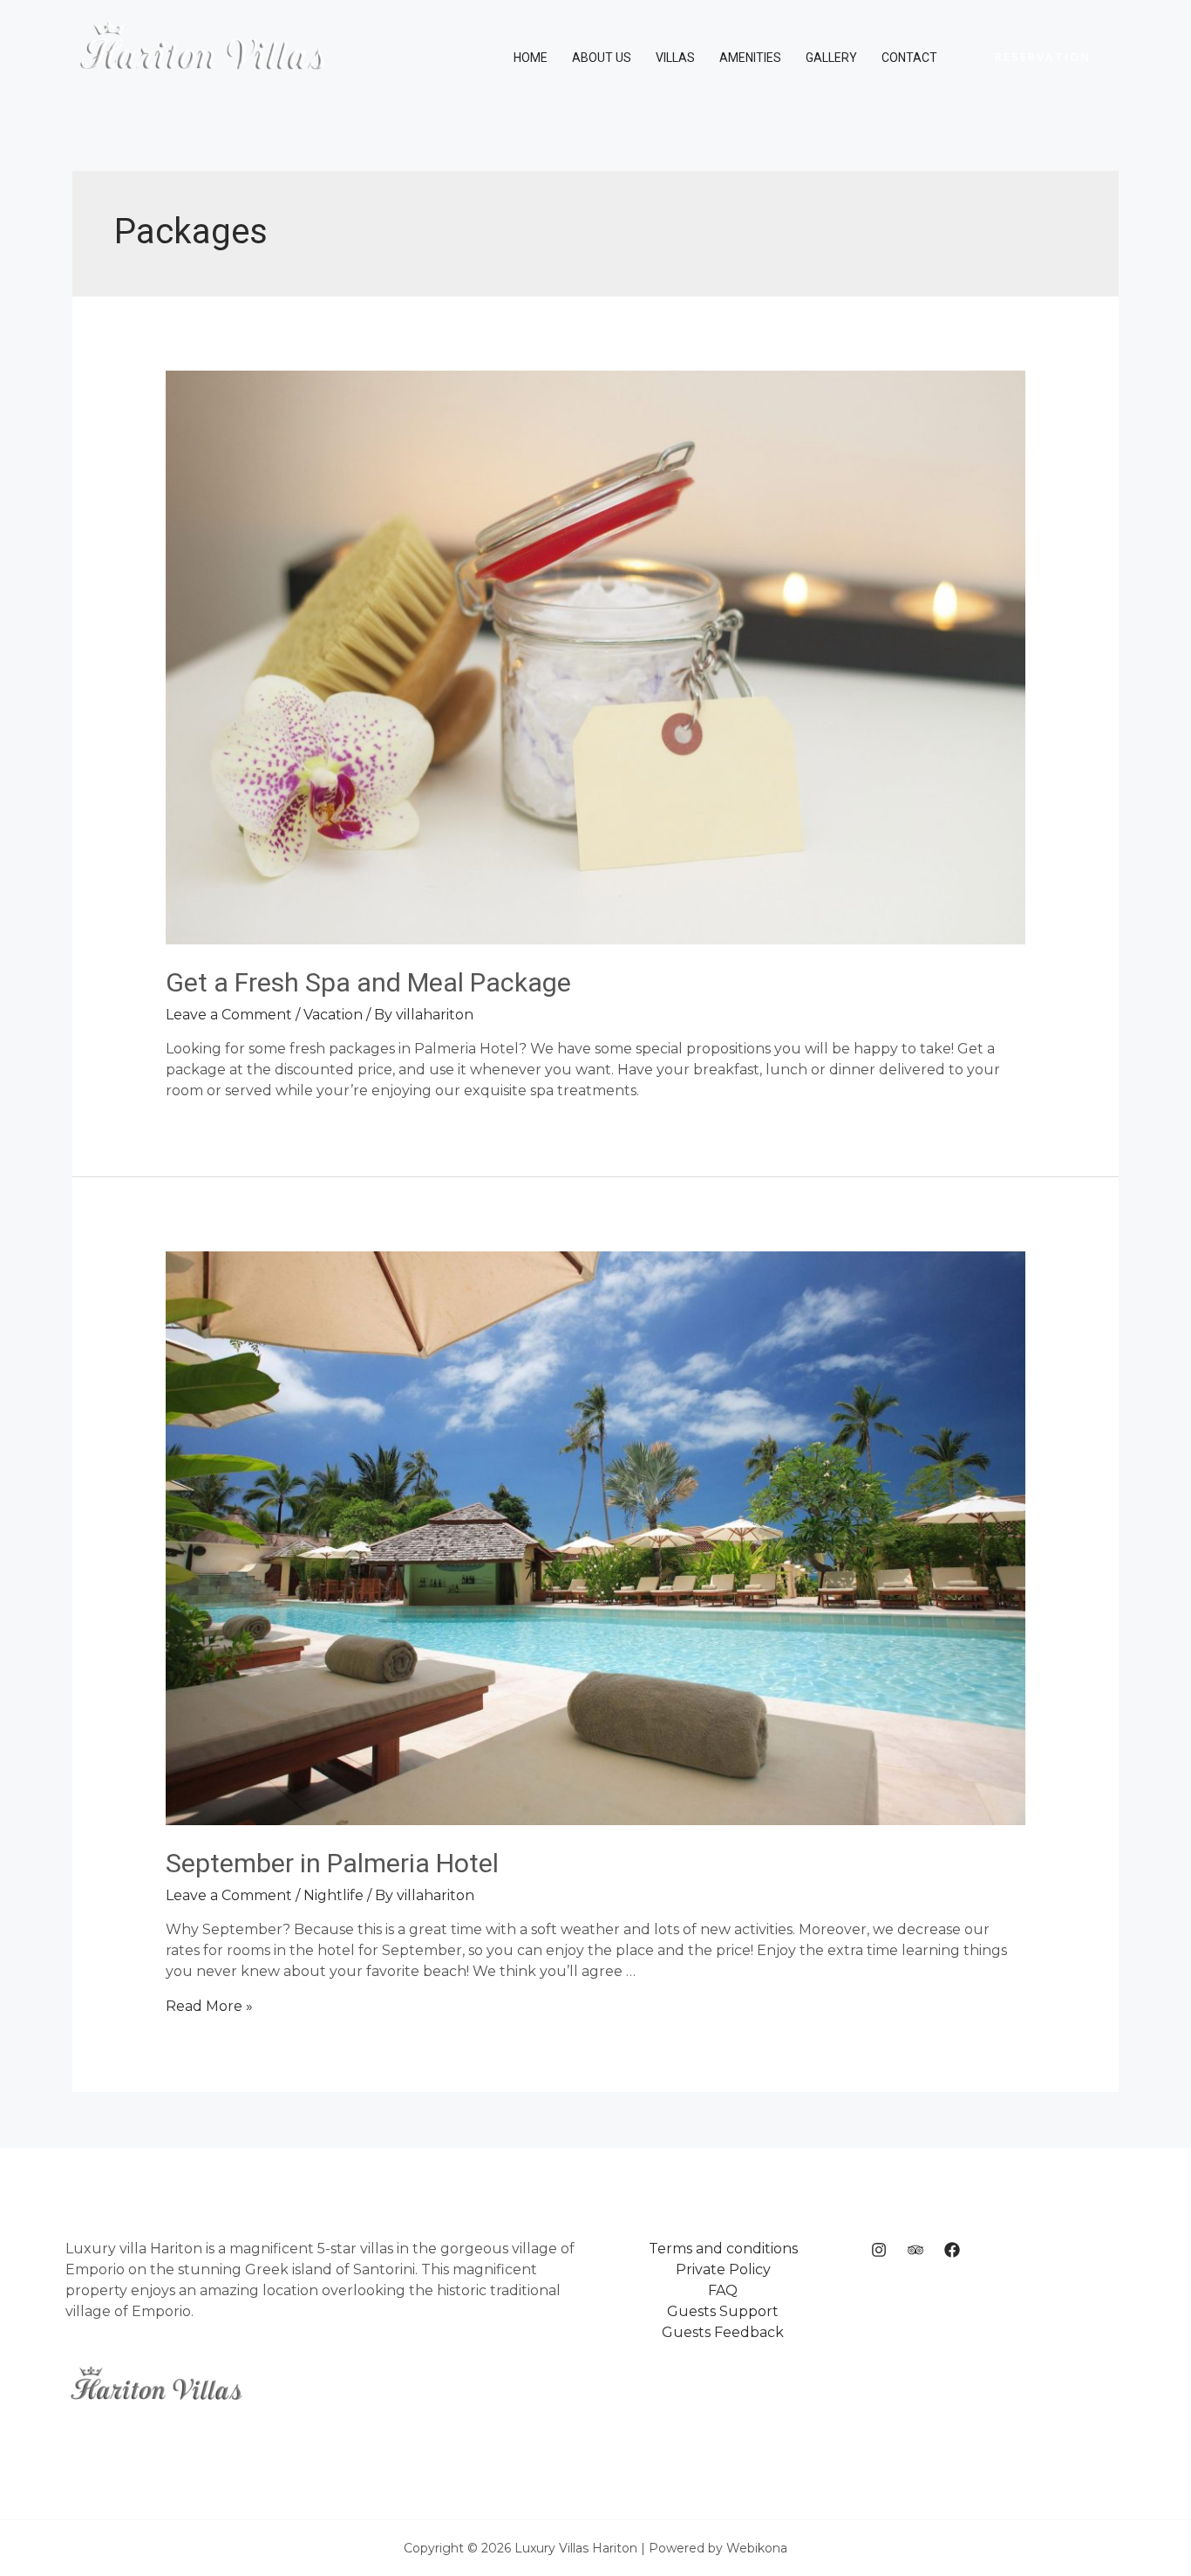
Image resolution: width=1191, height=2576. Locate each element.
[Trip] (915, 2250)
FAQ (723, 2290)
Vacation (333, 1015)
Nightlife (333, 1895)
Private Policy (723, 2269)
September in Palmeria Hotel (332, 1863)
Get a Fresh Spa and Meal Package (368, 982)
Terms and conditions (723, 2249)
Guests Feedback (723, 2332)
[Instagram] (879, 2250)
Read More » (209, 2006)
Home (531, 58)
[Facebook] (952, 2250)
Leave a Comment (229, 1015)
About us (602, 58)
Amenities (750, 58)
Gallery (831, 58)
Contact (909, 58)
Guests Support (723, 2311)
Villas (675, 58)
